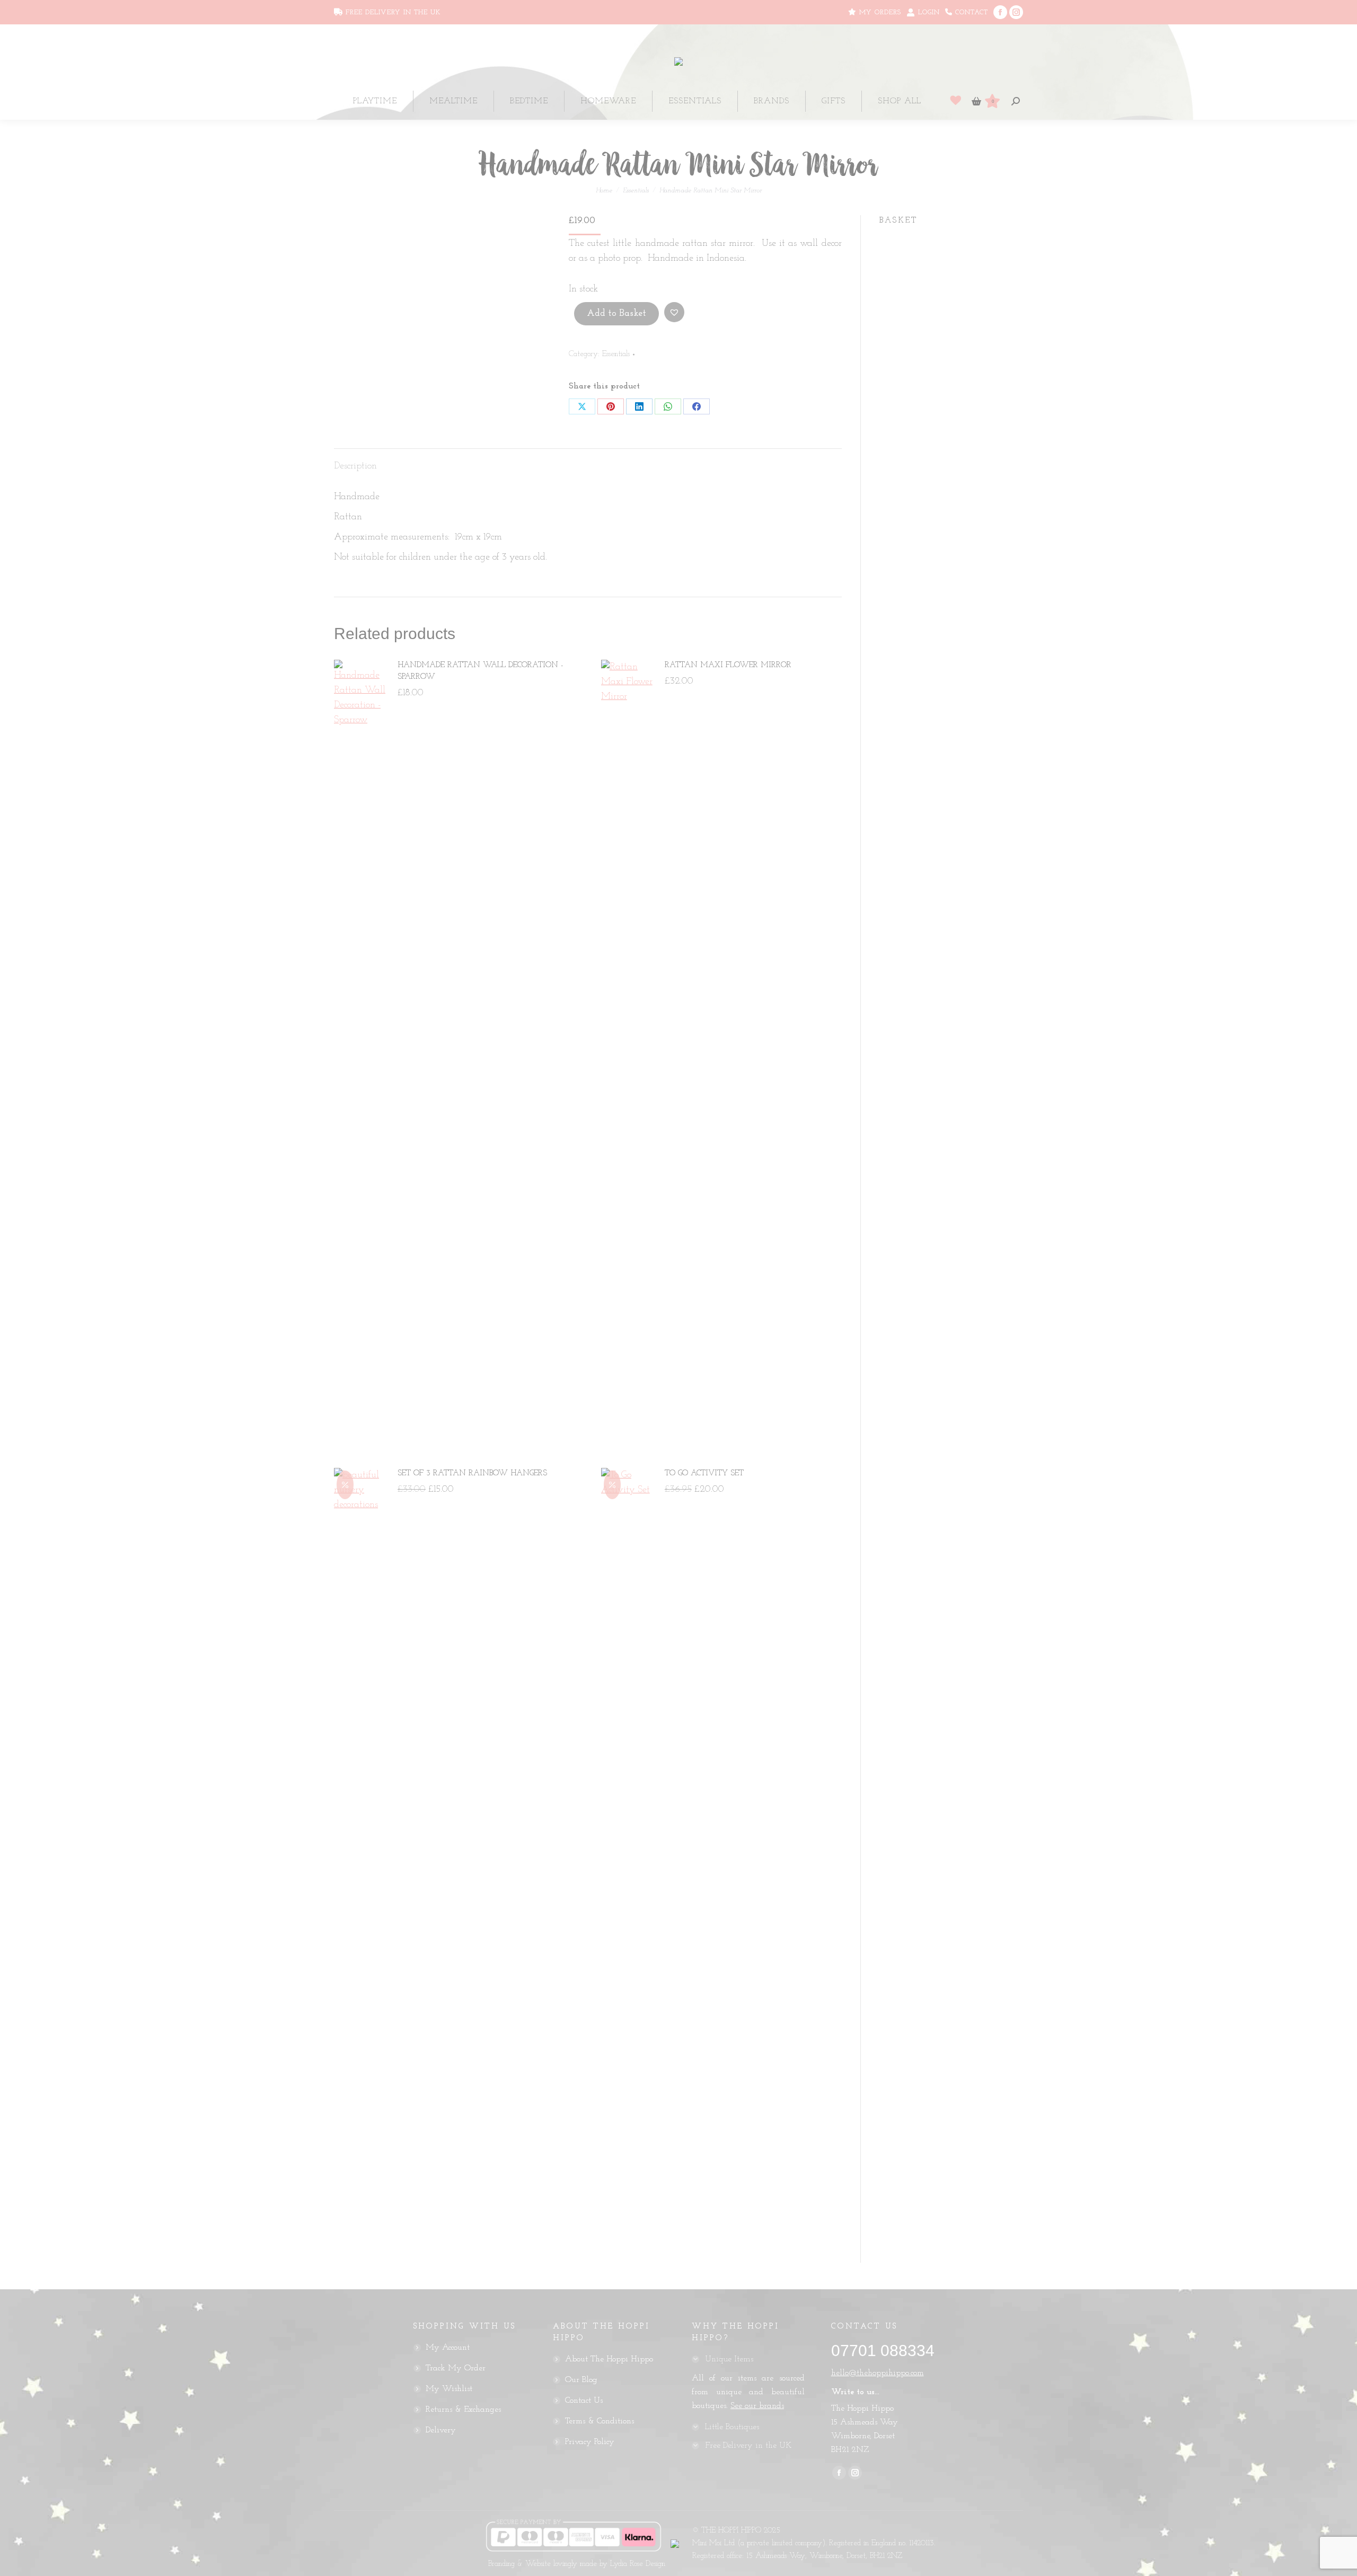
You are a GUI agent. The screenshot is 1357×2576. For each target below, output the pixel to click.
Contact (970, 12)
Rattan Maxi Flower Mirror (728, 665)
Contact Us (584, 2401)
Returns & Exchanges (463, 2410)
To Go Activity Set (704, 1473)
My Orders (879, 12)
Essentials (616, 354)
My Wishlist (449, 2389)
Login (929, 12)
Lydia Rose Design (638, 2564)
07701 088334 (883, 2351)
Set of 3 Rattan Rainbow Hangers (472, 1473)
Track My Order (456, 2368)
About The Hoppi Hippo (609, 2359)
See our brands (757, 2406)
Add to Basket (616, 314)
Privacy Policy (590, 2442)
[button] (674, 312)
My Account (448, 2348)
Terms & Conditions (600, 2421)
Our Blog (581, 2380)
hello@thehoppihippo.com (878, 2373)
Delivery (441, 2430)
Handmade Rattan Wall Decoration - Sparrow (481, 671)
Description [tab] (355, 466)
